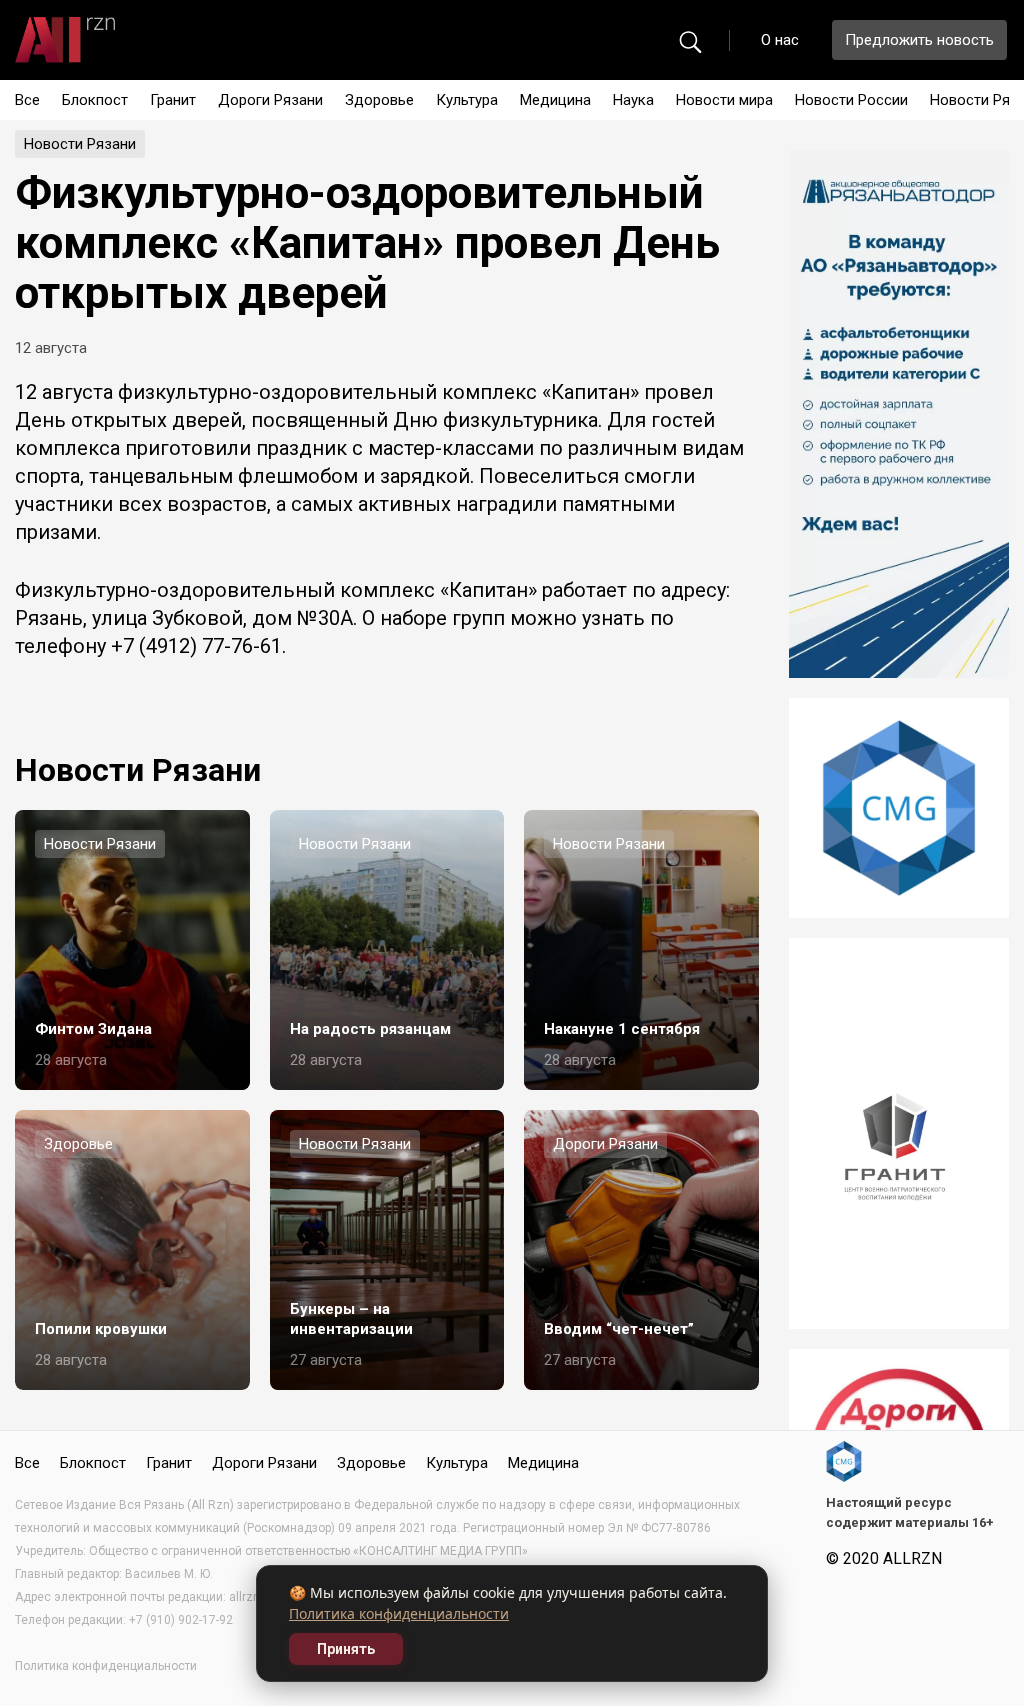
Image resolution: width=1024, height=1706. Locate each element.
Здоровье (379, 100)
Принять (346, 1649)
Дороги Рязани (270, 100)
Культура (467, 100)
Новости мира (724, 100)
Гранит (173, 100)
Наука (633, 100)
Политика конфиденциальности (399, 1613)
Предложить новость (919, 40)
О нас (780, 40)
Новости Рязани (80, 144)
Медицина (555, 100)
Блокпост (95, 100)
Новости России (851, 100)
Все (27, 100)
